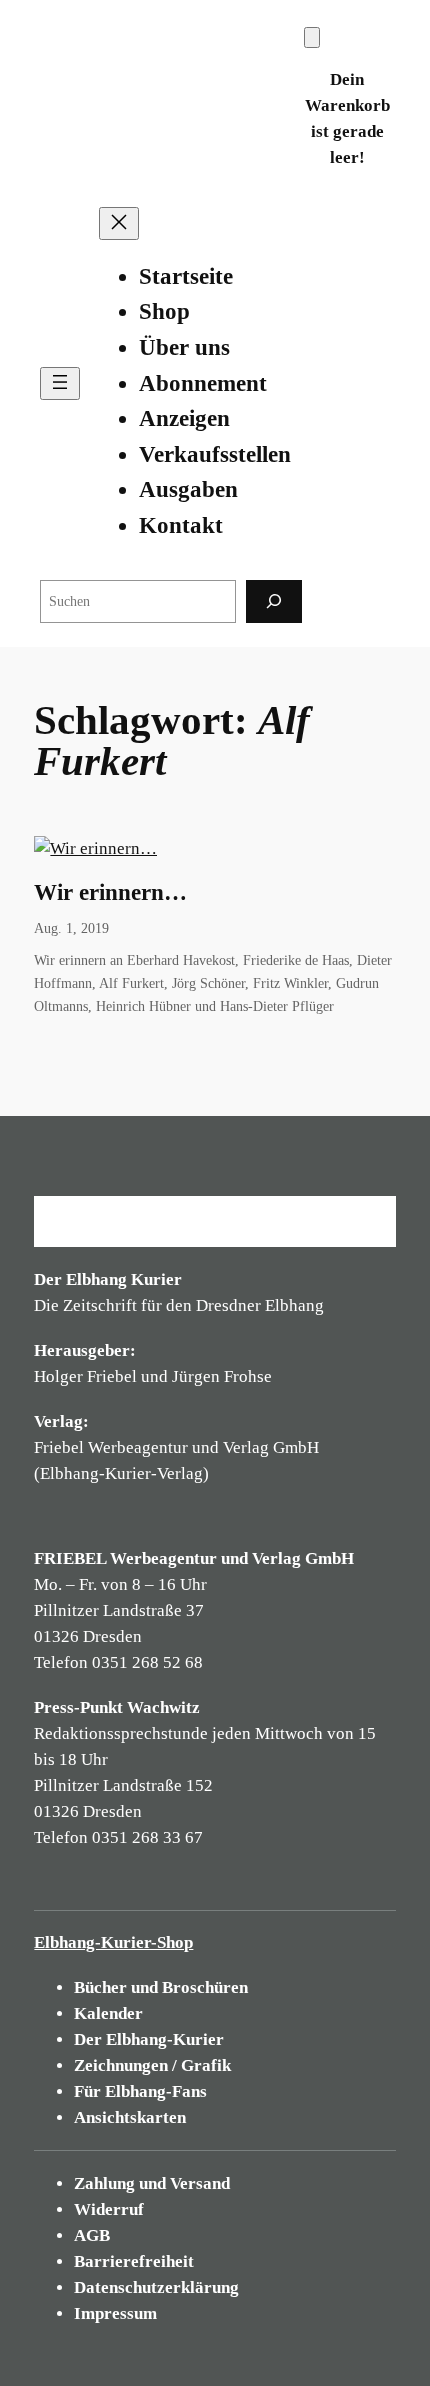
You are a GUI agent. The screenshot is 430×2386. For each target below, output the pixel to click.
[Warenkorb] (312, 37)
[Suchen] (274, 601)
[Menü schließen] (119, 223)
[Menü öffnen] (60, 383)
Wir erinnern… (110, 892)
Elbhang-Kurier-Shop (113, 1942)
